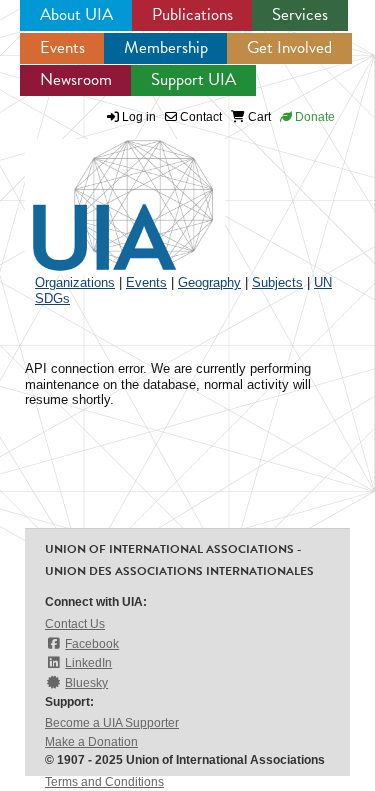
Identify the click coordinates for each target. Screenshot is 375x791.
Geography (209, 282)
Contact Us (75, 624)
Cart (258, 117)
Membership (166, 47)
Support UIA (193, 79)
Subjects (277, 282)
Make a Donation (91, 742)
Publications (192, 14)
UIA (100, 194)
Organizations (75, 282)
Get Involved (289, 47)
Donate (313, 117)
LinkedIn (88, 663)
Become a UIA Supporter (112, 723)
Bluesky (86, 683)
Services (300, 14)
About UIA (76, 14)
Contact (199, 117)
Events (62, 47)
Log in (139, 117)
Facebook (92, 644)
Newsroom (76, 79)
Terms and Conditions (104, 782)
